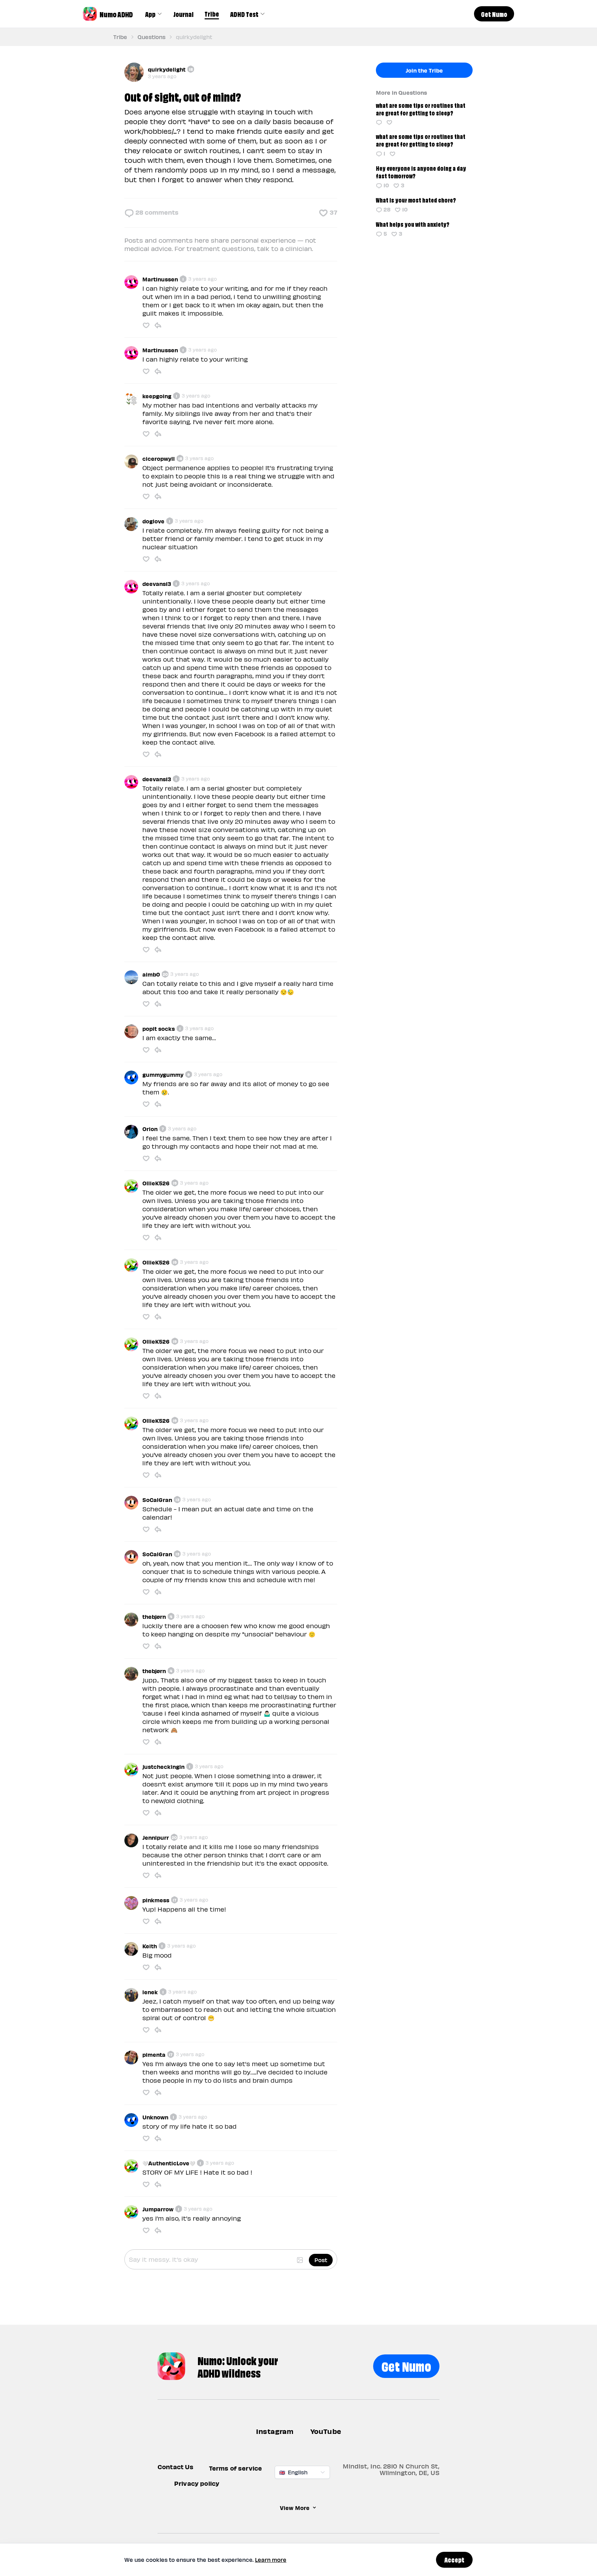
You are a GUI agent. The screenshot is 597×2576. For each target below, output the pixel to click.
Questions (151, 37)
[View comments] (379, 122)
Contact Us (176, 2467)
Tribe (212, 13)
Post (321, 2260)
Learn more (271, 2560)
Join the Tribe (424, 70)
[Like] (389, 122)
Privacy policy (197, 2483)
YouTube (326, 2431)
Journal (183, 14)
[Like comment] (146, 325)
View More (295, 2508)
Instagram (275, 2431)
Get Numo (406, 2365)
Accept (454, 2559)
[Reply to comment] (158, 325)
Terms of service (236, 2468)
